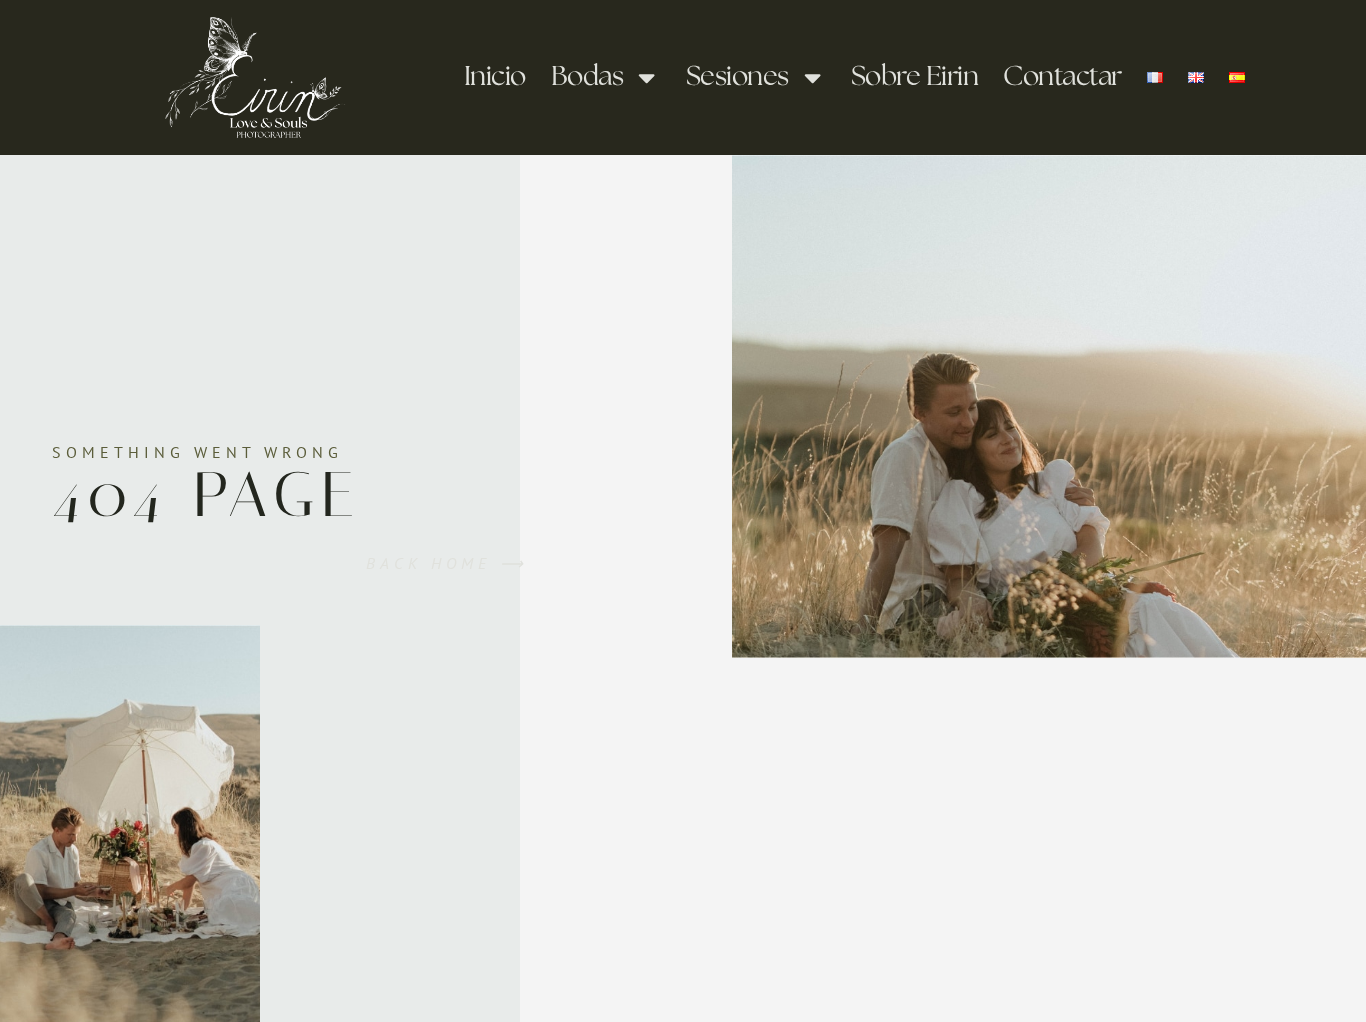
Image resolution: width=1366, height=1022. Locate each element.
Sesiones (737, 77)
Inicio (495, 77)
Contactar (1062, 77)
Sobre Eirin (915, 77)
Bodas (587, 77)
